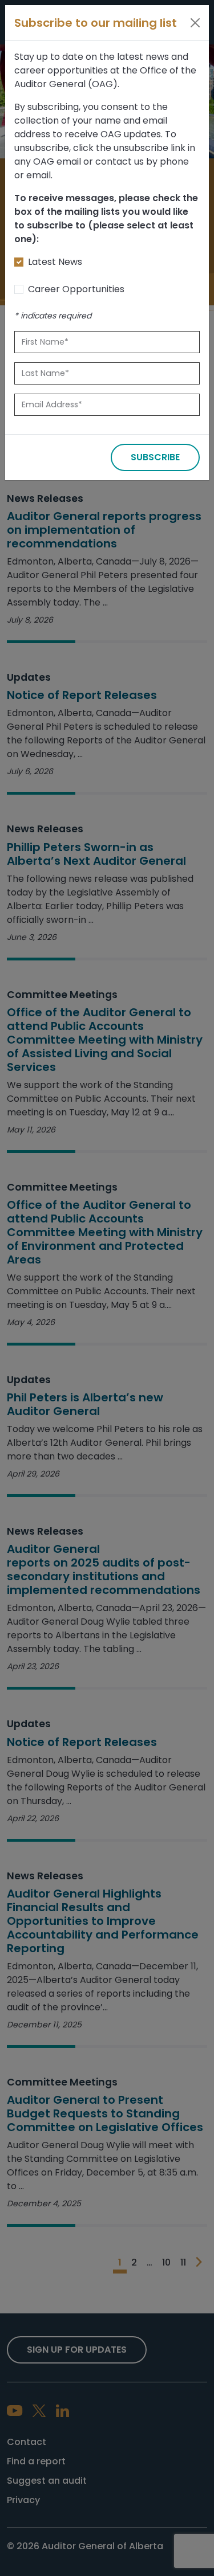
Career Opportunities (76, 289)
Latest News (55, 262)
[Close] (195, 23)
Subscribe (155, 457)
